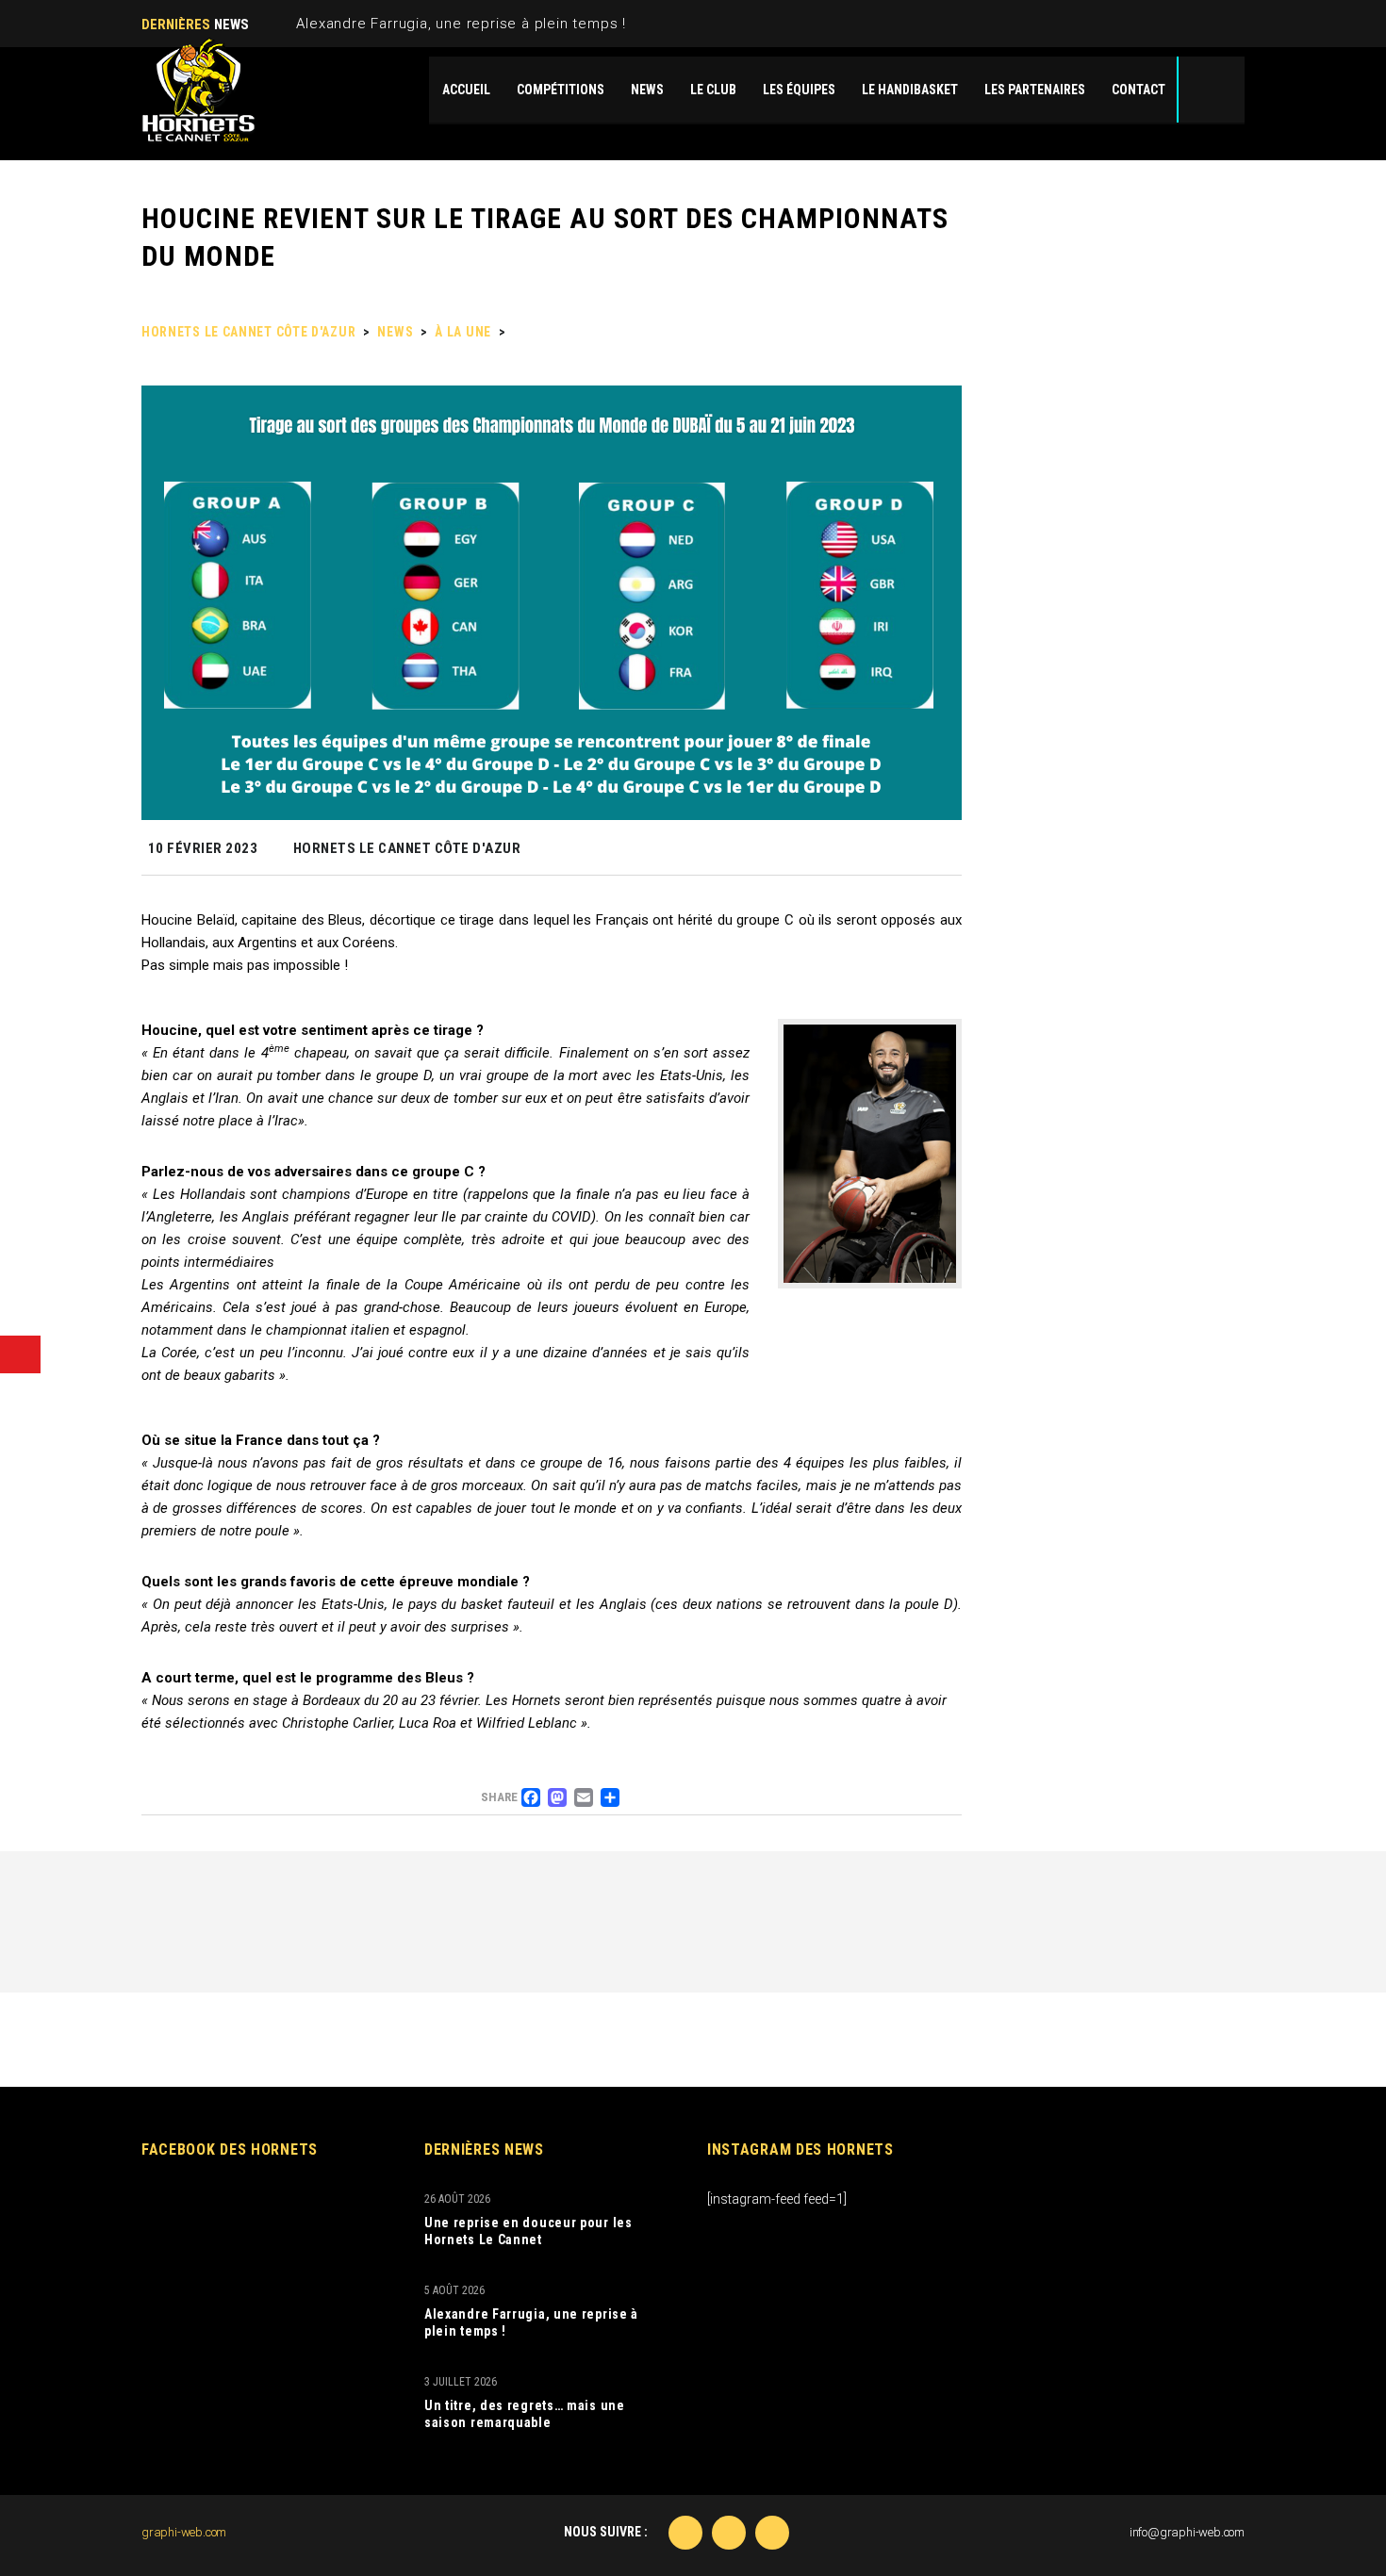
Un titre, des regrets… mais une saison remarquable (525, 2414)
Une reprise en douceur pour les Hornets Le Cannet (528, 2231)
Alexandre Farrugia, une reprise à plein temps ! (461, 24)
